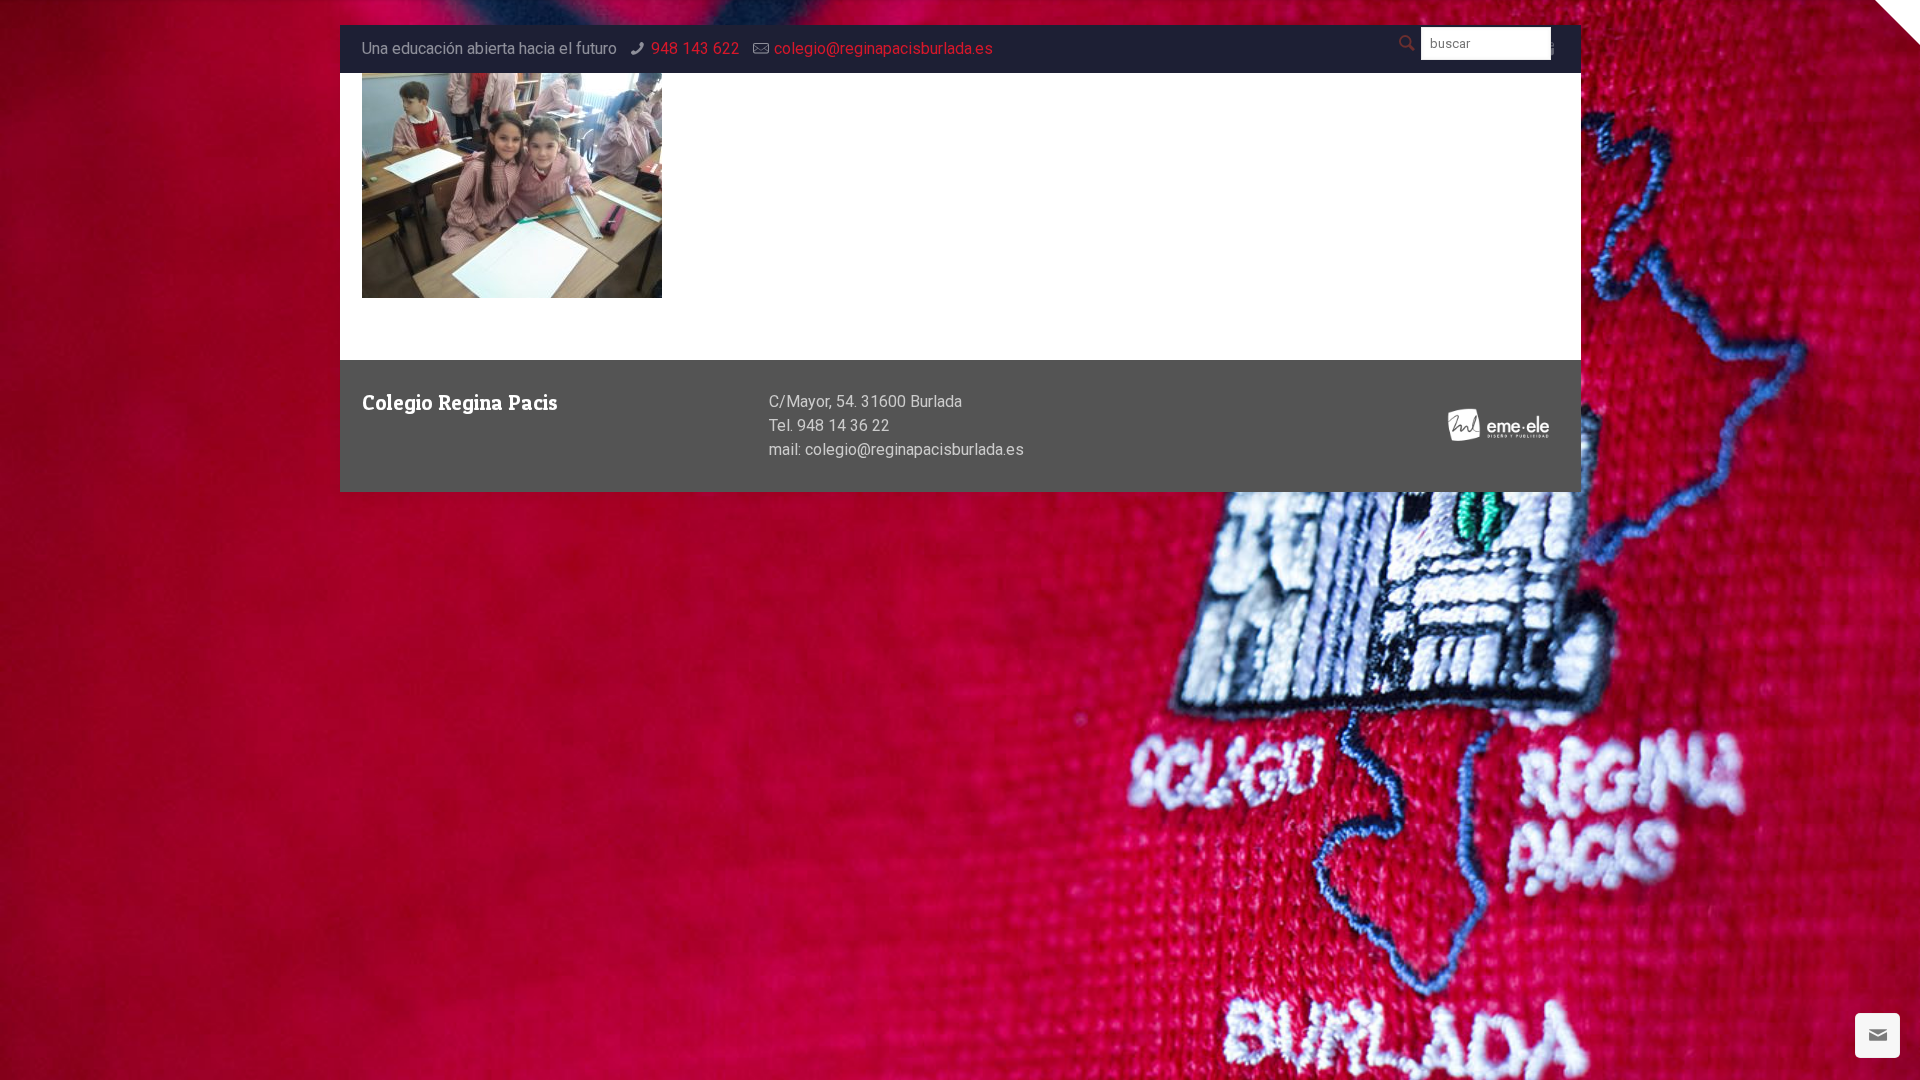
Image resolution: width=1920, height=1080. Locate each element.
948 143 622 (695, 48)
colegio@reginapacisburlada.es (883, 48)
